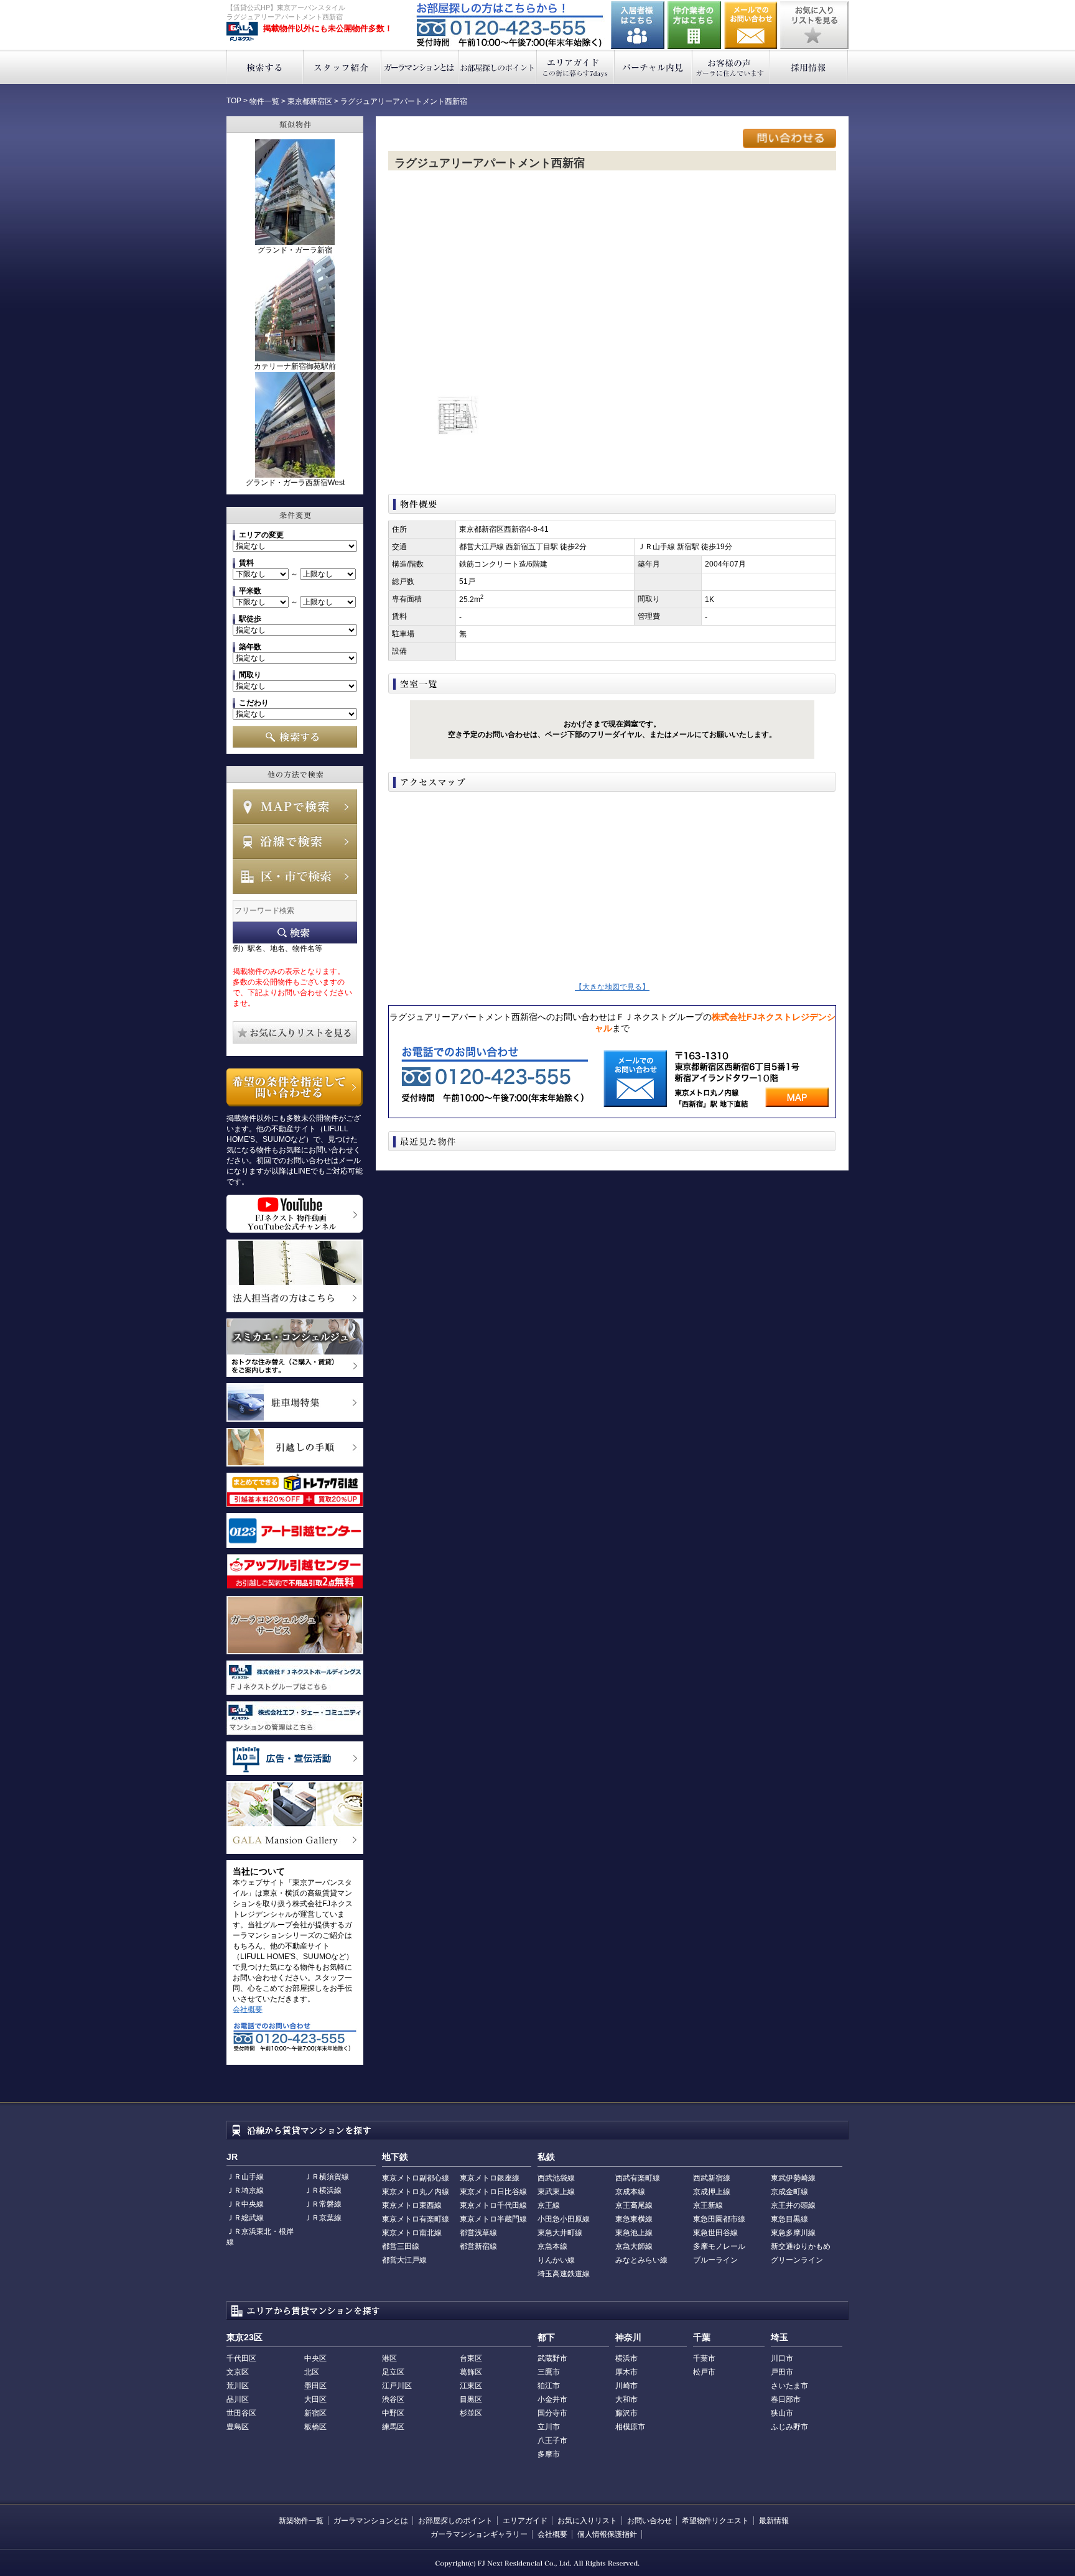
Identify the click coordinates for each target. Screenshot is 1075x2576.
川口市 (782, 2358)
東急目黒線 (789, 2219)
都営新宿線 (478, 2246)
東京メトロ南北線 (412, 2233)
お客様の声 (731, 67)
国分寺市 (552, 2413)
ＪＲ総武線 (245, 2218)
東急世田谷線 (715, 2233)
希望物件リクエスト (715, 2521)
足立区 (393, 2372)
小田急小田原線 (564, 2219)
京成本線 (630, 2192)
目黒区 (471, 2399)
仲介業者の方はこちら (694, 25)
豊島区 (238, 2427)
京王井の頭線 (793, 2205)
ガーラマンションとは (420, 67)
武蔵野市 (552, 2358)
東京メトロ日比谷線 (493, 2192)
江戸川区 (397, 2386)
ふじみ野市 (789, 2427)
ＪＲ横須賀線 (327, 2177)
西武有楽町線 (638, 2178)
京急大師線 (634, 2246)
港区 (389, 2358)
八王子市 (552, 2440)
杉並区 (471, 2413)
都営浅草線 (478, 2233)
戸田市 (782, 2372)
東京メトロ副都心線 (416, 2178)
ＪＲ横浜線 (323, 2190)
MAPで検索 (295, 807)
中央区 (315, 2358)
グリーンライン (797, 2260)
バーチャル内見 (654, 67)
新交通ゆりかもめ (801, 2246)
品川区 (238, 2399)
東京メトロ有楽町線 (416, 2219)
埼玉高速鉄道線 (564, 2274)
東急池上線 (634, 2233)
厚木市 (626, 2372)
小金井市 (552, 2399)
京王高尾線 (634, 2205)
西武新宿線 (712, 2178)
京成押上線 (712, 2192)
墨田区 (315, 2386)
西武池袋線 (556, 2178)
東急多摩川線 (793, 2233)
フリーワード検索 (295, 933)
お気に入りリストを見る (814, 25)
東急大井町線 (560, 2233)
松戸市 (704, 2372)
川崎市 (626, 2386)
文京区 (238, 2372)
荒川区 (238, 2386)
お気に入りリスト (587, 2521)
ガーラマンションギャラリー (479, 2534)
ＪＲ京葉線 (323, 2218)
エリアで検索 (295, 876)
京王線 (549, 2205)
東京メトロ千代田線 (493, 2205)
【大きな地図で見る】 (612, 987)
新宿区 (315, 2413)
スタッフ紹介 (342, 67)
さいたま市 (789, 2386)
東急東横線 (634, 2219)
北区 (312, 2372)
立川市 (549, 2427)
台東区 (471, 2358)
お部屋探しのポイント (498, 67)
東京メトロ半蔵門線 (493, 2219)
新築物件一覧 (301, 2521)
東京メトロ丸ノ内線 (416, 2192)
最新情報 (774, 2521)
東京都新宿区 (310, 101)
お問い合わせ (751, 25)
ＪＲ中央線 (245, 2204)
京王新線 (708, 2205)
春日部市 (786, 2399)
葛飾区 (471, 2372)
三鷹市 (549, 2372)
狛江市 (549, 2386)
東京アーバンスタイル (242, 32)
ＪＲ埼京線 (245, 2190)
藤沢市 (626, 2413)
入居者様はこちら (638, 25)
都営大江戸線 (404, 2260)
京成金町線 (789, 2192)
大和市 (626, 2399)
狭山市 (782, 2413)
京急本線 (552, 2246)
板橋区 (315, 2427)
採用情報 (809, 67)
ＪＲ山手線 (245, 2177)
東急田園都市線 (719, 2219)
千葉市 (704, 2358)
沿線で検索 (295, 841)
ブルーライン (715, 2260)
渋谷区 (393, 2399)
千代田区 (241, 2358)
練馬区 (393, 2427)
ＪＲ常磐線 (323, 2204)
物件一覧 (264, 101)
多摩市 (549, 2454)
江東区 (471, 2386)
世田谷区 (241, 2413)
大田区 (315, 2399)
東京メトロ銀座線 (490, 2178)
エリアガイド (576, 67)
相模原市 (630, 2427)
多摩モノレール (719, 2246)
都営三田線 (401, 2246)
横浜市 (626, 2358)
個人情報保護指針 (607, 2534)
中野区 (393, 2413)
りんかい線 (556, 2260)
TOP (234, 101)
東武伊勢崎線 (793, 2178)
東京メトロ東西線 (412, 2205)
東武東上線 (556, 2192)
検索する (265, 67)
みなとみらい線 (641, 2260)
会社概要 (248, 2009)
